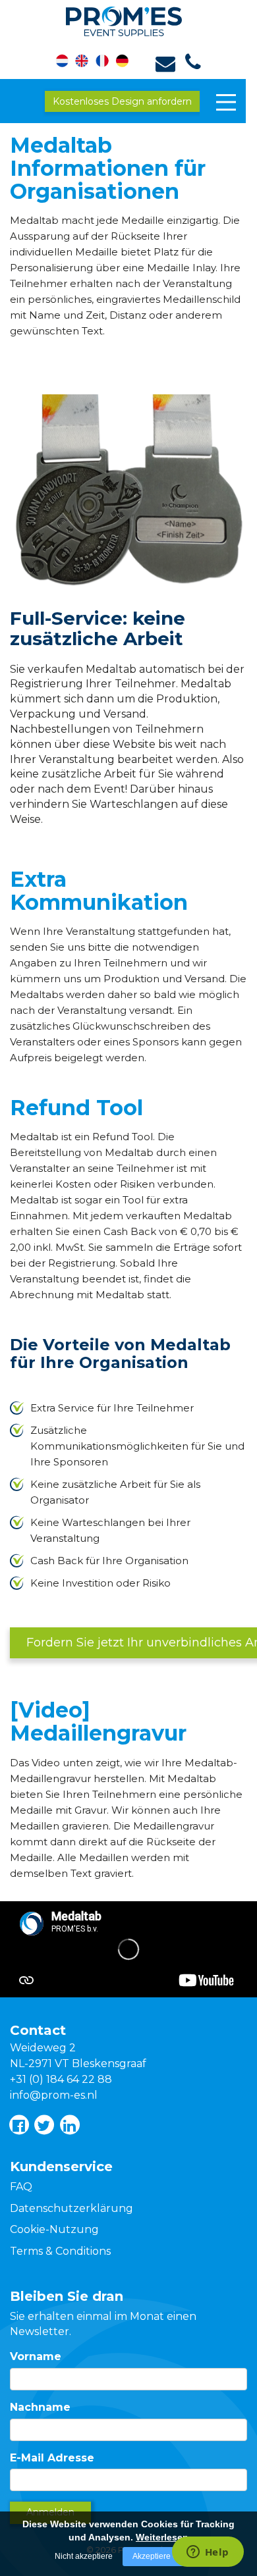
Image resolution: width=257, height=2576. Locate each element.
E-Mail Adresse (52, 2458)
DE (120, 62)
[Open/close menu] (226, 102)
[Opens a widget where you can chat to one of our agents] (208, 2553)
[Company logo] (129, 19)
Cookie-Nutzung (54, 2229)
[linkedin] (69, 2124)
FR (102, 62)
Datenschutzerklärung (71, 2208)
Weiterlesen (162, 2537)
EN (85, 62)
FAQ (21, 2187)
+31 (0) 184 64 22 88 (61, 2079)
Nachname (40, 2407)
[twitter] (43, 2124)
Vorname (36, 2356)
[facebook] (18, 2124)
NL (68, 62)
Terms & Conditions (60, 2251)
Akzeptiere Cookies (167, 2556)
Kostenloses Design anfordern (122, 101)
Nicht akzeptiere (84, 2556)
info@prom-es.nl (54, 2095)
